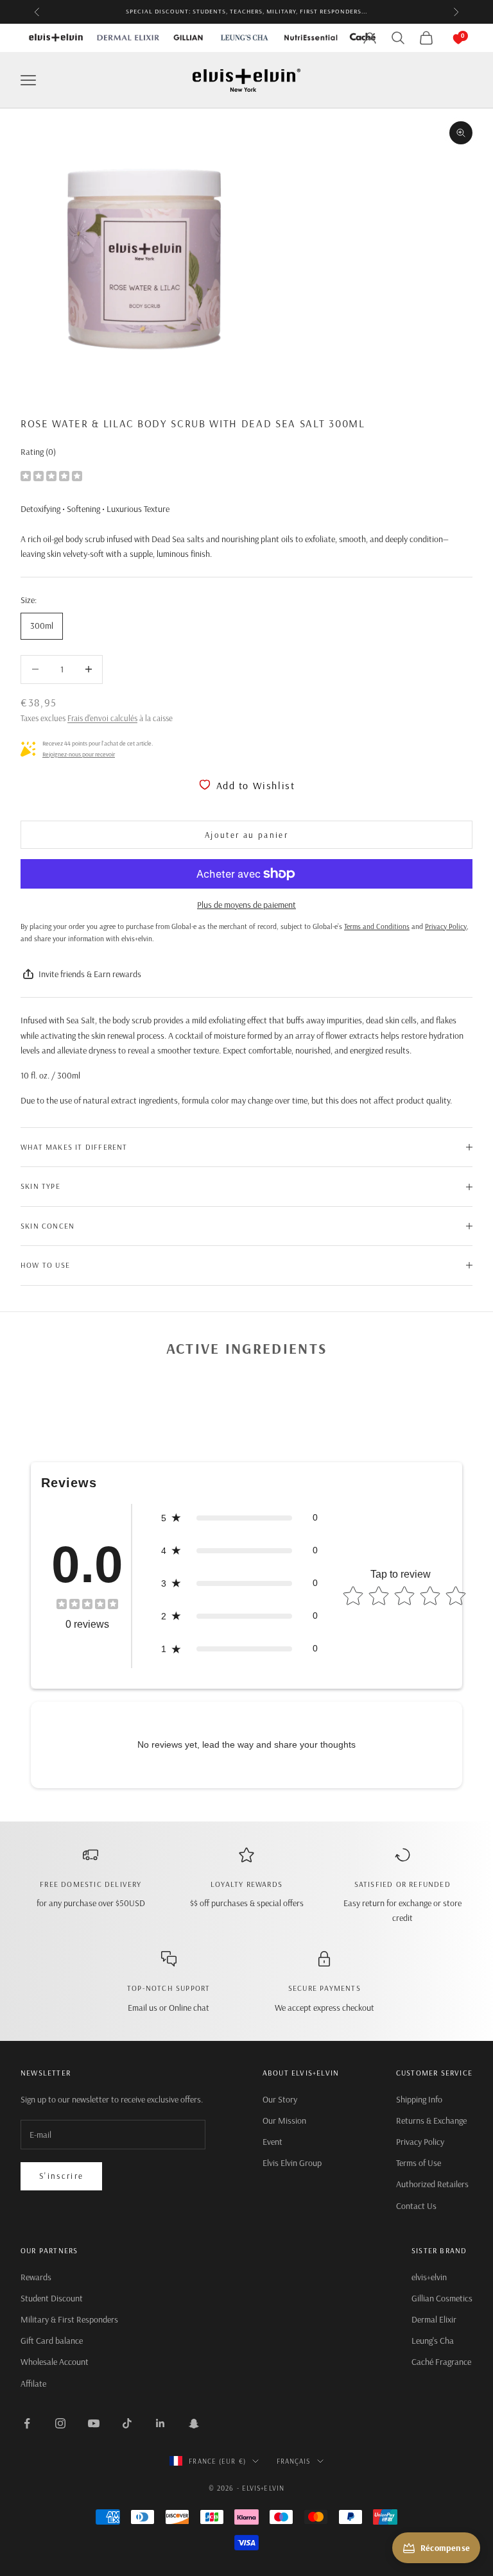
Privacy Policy (420, 2142)
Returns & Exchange (431, 2120)
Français (294, 2461)
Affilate (33, 2384)
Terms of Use (419, 2163)
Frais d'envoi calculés (102, 718)
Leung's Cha (433, 2341)
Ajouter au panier (246, 835)
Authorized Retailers (432, 2184)
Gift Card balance (52, 2341)
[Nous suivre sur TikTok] (127, 2423)
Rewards (36, 2277)
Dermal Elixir (434, 2319)
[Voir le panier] (445, 38)
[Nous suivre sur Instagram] (60, 2423)
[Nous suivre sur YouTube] (94, 2423)
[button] (239, 1518)
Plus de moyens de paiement (246, 905)
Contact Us (416, 2206)
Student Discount (52, 2298)
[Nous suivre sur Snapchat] (194, 2423)
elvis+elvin (429, 2277)
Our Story (280, 2099)
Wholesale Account (55, 2362)
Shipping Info (419, 2099)
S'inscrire (61, 2176)
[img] (51, 475)
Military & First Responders (69, 2319)
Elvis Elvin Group (292, 2163)
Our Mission (284, 2120)
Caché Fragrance (441, 2362)
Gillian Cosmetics (442, 2298)
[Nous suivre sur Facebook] (27, 2423)
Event (272, 2142)
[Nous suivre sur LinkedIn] (160, 2423)
